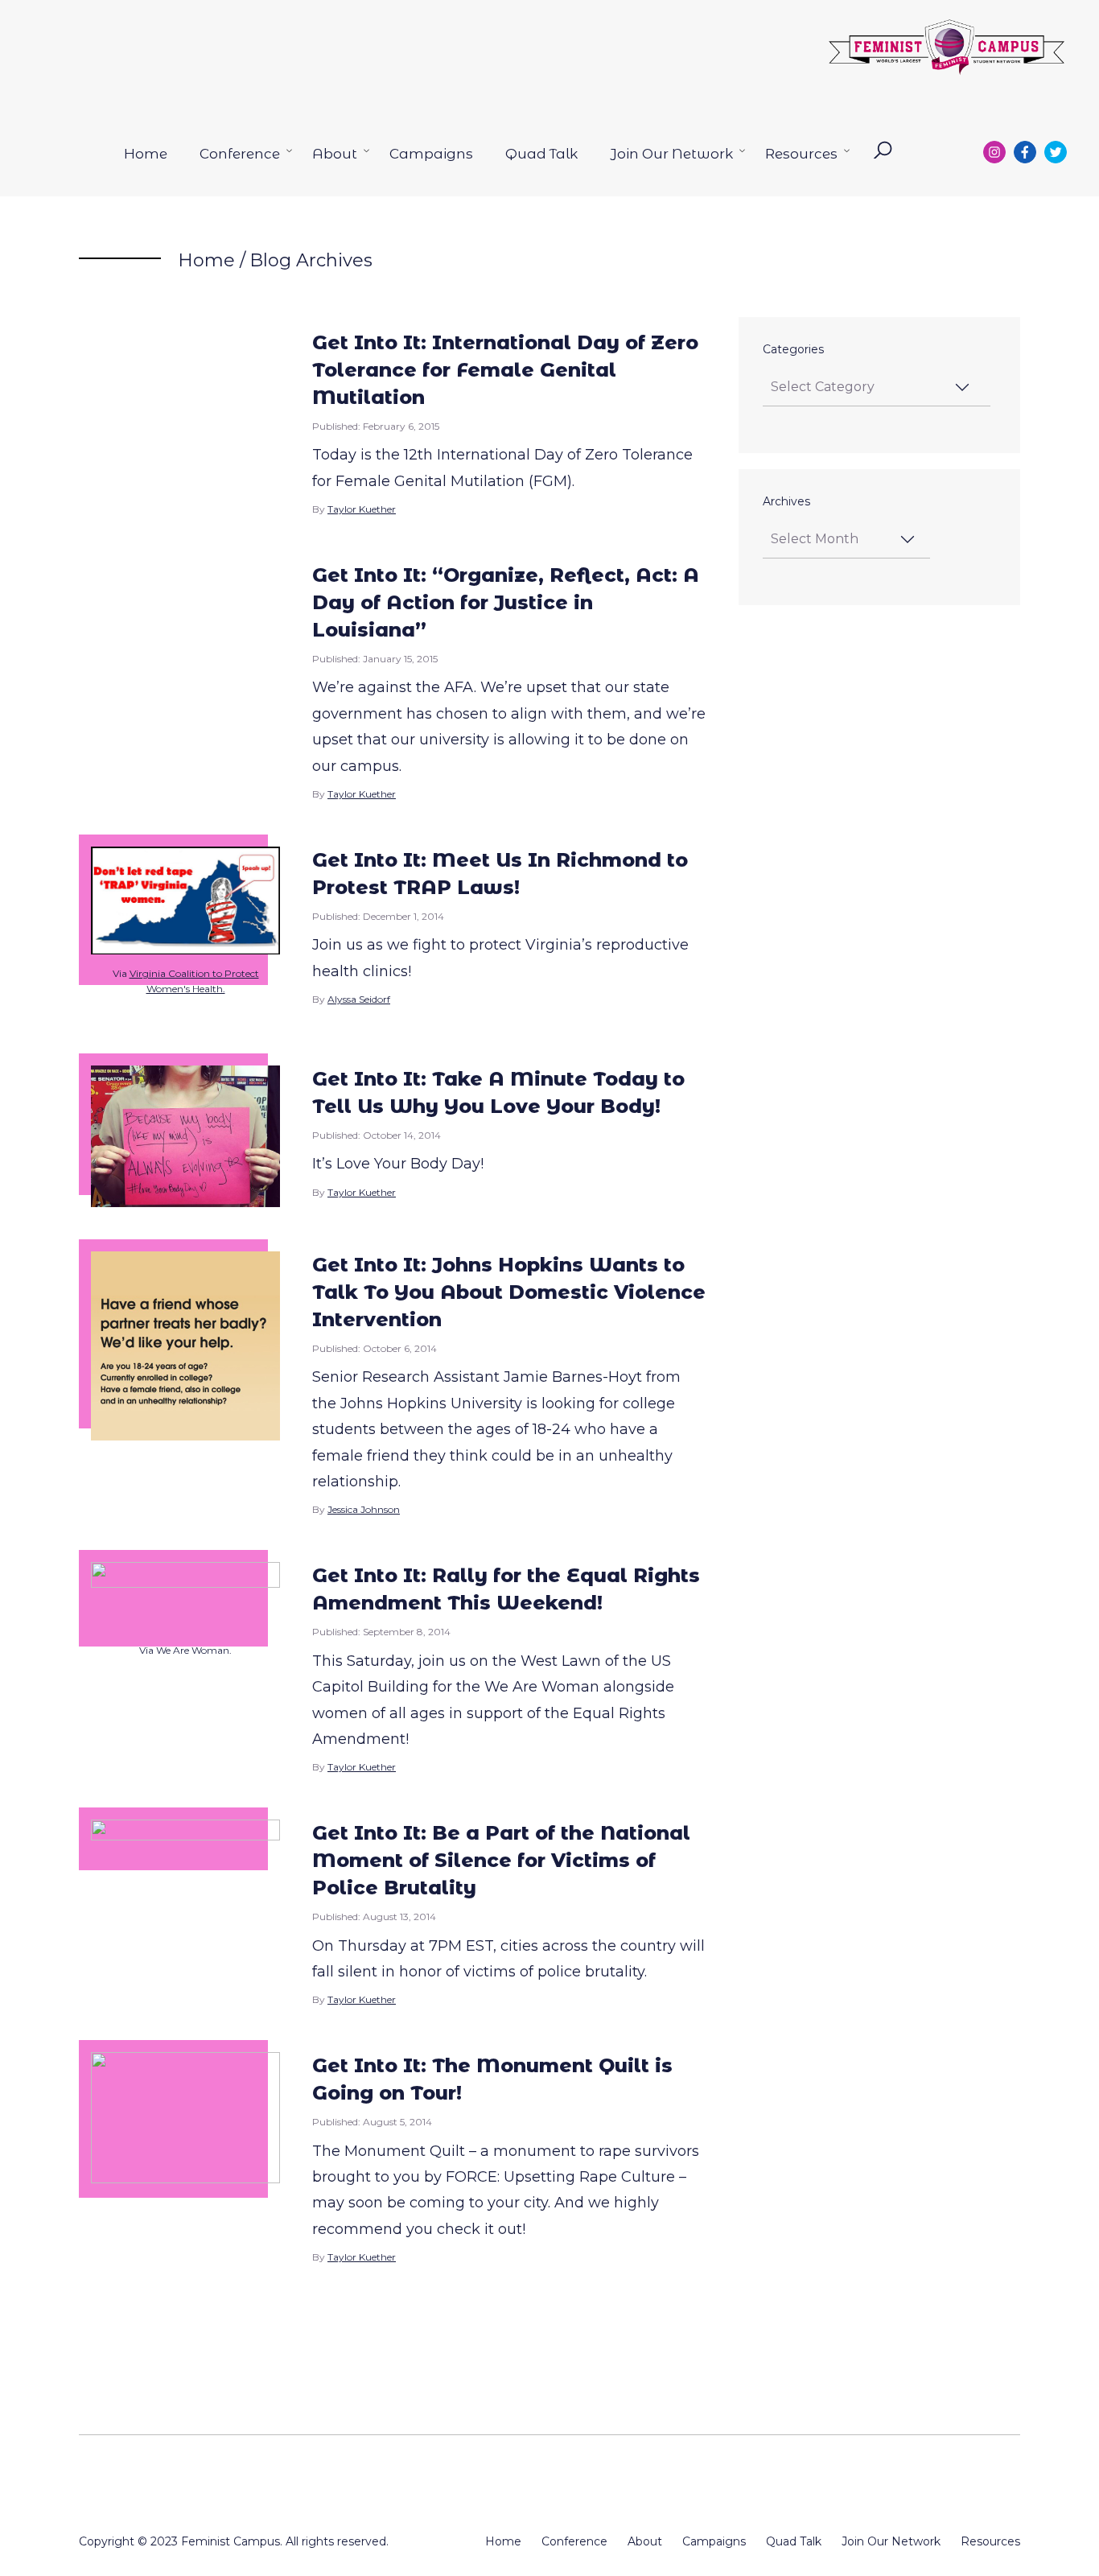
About (335, 154)
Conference (240, 154)
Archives (786, 501)
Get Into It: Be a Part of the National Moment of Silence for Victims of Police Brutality (501, 1860)
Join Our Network (671, 154)
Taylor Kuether (362, 509)
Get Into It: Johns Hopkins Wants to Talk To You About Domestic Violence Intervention (509, 1292)
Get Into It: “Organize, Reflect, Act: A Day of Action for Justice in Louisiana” (506, 602)
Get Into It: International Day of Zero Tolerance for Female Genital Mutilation (505, 370)
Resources (801, 154)
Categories (793, 349)
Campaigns (431, 154)
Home (146, 154)
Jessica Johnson (364, 1509)
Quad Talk (541, 154)
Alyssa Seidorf (359, 999)
